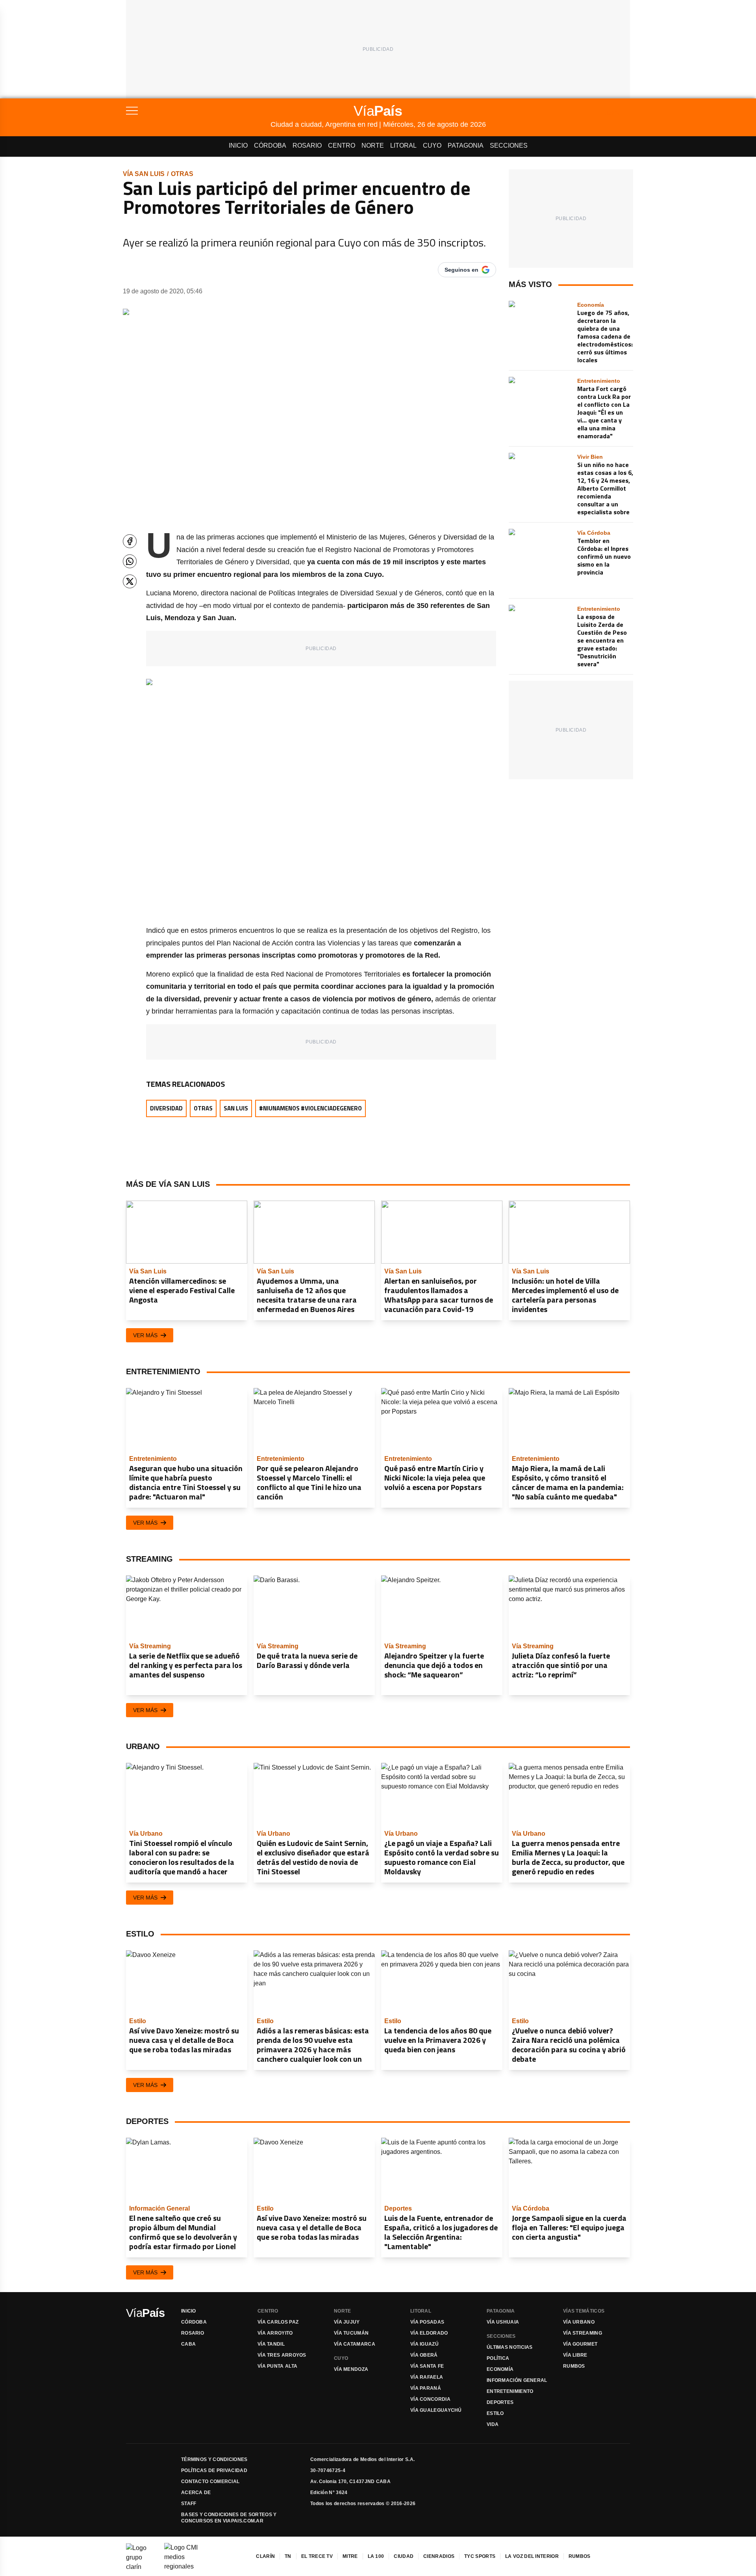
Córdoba (270, 145)
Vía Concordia (430, 2399)
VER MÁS (145, 1335)
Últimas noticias (510, 2347)
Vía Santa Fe (427, 2366)
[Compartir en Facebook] (130, 541)
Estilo (495, 2413)
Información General (517, 2380)
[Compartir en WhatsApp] (130, 561)
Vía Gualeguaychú (436, 2410)
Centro (342, 145)
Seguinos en (461, 270)
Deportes (500, 2402)
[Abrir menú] (198, 111)
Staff (189, 2504)
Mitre (350, 2556)
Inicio (238, 145)
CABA (188, 2344)
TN (288, 2556)
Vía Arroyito (275, 2333)
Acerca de (196, 2493)
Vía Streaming (583, 2333)
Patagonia (466, 145)
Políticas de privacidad (214, 2470)
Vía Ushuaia (503, 2322)
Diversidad (166, 1108)
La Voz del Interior (532, 2556)
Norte (373, 145)
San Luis (236, 1108)
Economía (500, 2369)
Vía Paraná (426, 2388)
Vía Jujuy (347, 2322)
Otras (182, 174)
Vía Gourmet (580, 2344)
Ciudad (404, 2556)
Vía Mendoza (351, 2369)
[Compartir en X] (130, 581)
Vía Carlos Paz (278, 2322)
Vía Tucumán (351, 2333)
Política (498, 2358)
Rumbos (574, 2366)
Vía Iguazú (424, 2344)
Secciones (509, 145)
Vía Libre (575, 2355)
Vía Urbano (579, 2322)
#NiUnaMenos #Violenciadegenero (310, 1108)
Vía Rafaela (427, 2377)
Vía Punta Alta (277, 2366)
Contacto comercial (210, 2481)
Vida (493, 2424)
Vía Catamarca (355, 2344)
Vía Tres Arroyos (282, 2355)
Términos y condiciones (214, 2459)
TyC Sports (480, 2556)
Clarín (265, 2556)
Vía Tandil (271, 2344)
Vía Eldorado (429, 2333)
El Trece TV (317, 2556)
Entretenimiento (510, 2391)
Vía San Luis (144, 174)
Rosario (307, 145)
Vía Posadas (427, 2322)
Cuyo (432, 145)
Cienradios (439, 2556)
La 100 (376, 2556)
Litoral (403, 145)
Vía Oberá (424, 2355)
